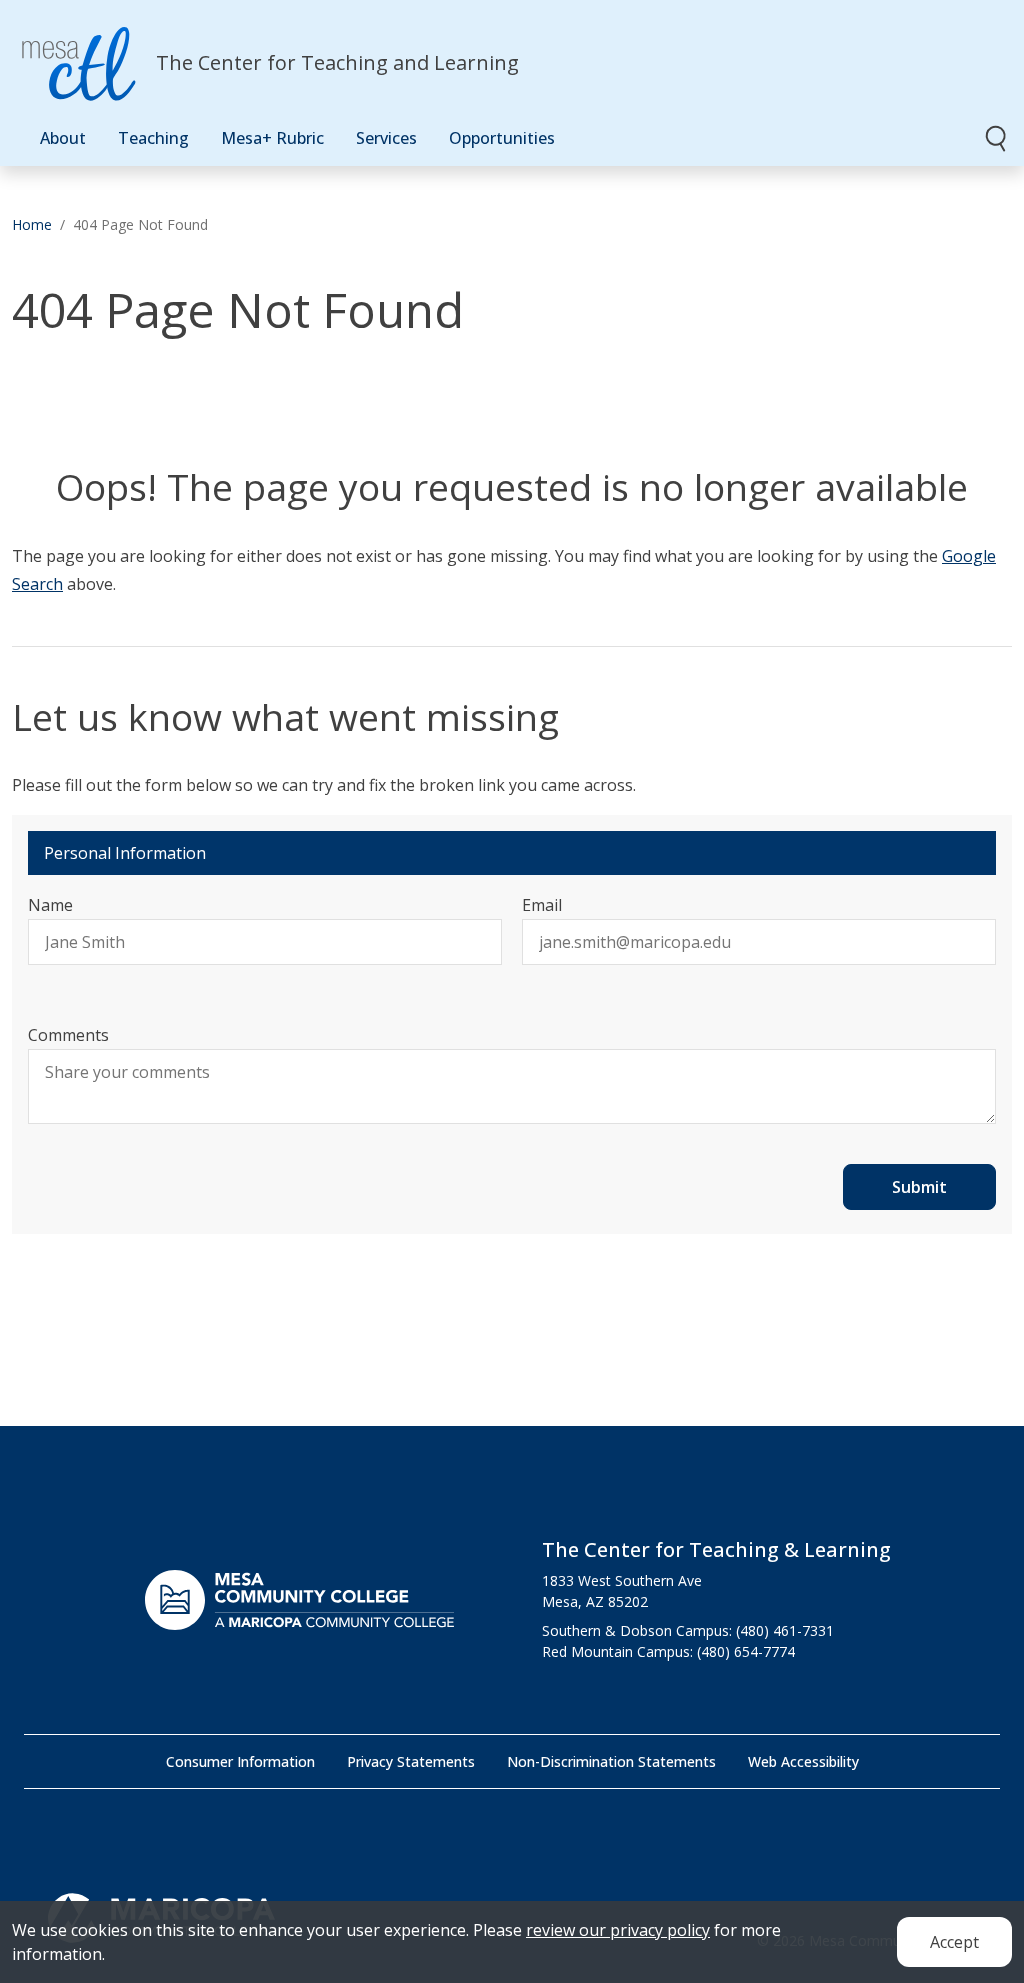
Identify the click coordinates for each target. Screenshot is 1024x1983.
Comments (68, 1035)
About (63, 138)
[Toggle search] (997, 138)
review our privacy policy (618, 1930)
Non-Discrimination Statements (611, 1761)
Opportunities (502, 138)
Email (542, 905)
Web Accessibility (803, 1761)
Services (386, 138)
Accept (954, 1942)
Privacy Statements (411, 1761)
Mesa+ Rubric (272, 138)
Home (32, 224)
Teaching (153, 138)
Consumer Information (240, 1761)
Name (50, 905)
